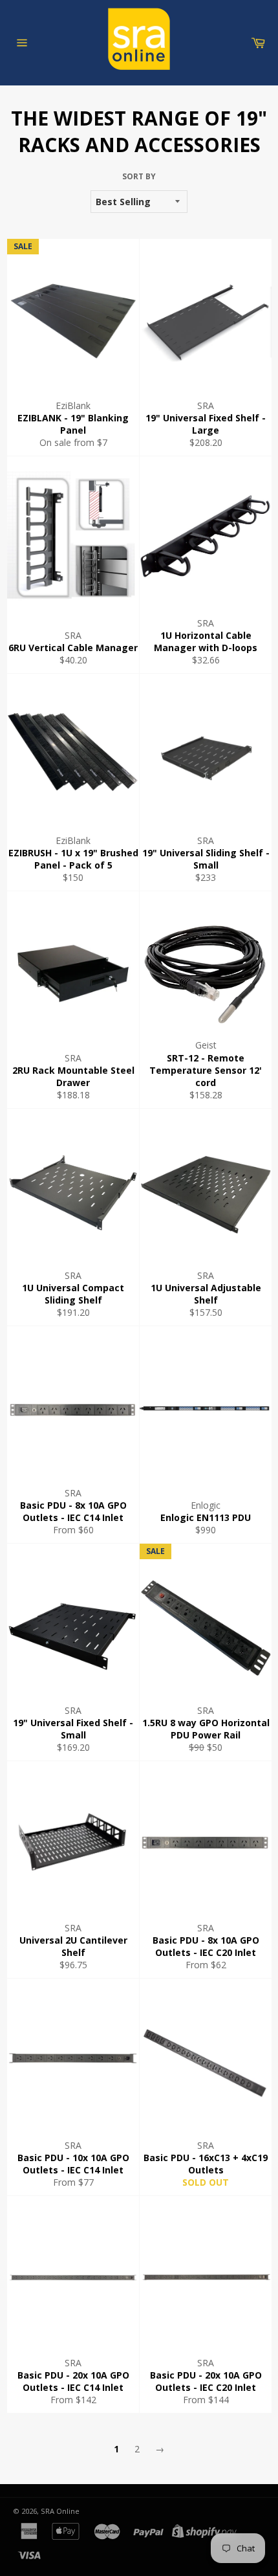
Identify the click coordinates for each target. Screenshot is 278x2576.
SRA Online (60, 2511)
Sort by (139, 177)
